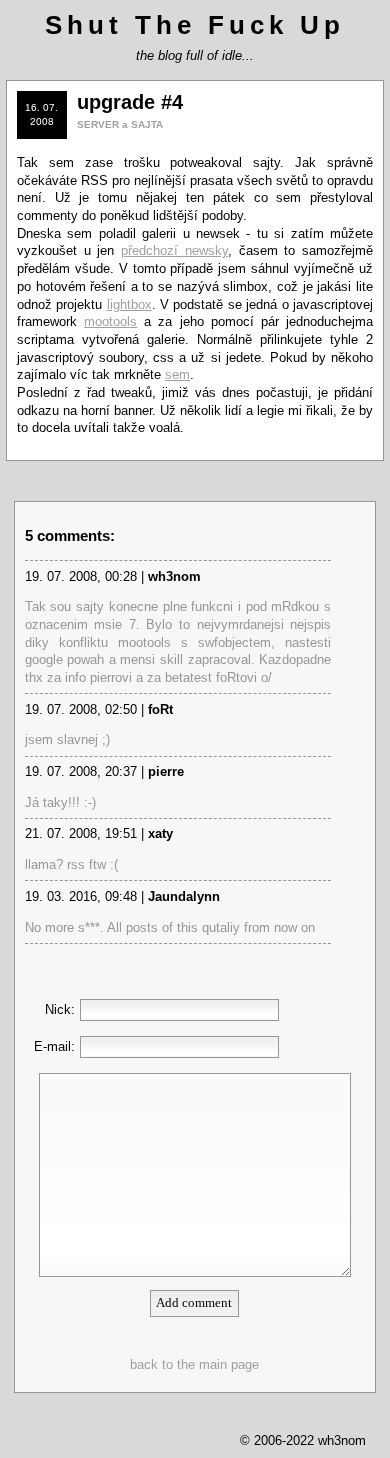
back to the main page (194, 1364)
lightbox (129, 304)
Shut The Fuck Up (195, 25)
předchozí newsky (174, 250)
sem (177, 374)
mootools (110, 321)
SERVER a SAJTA (120, 124)
